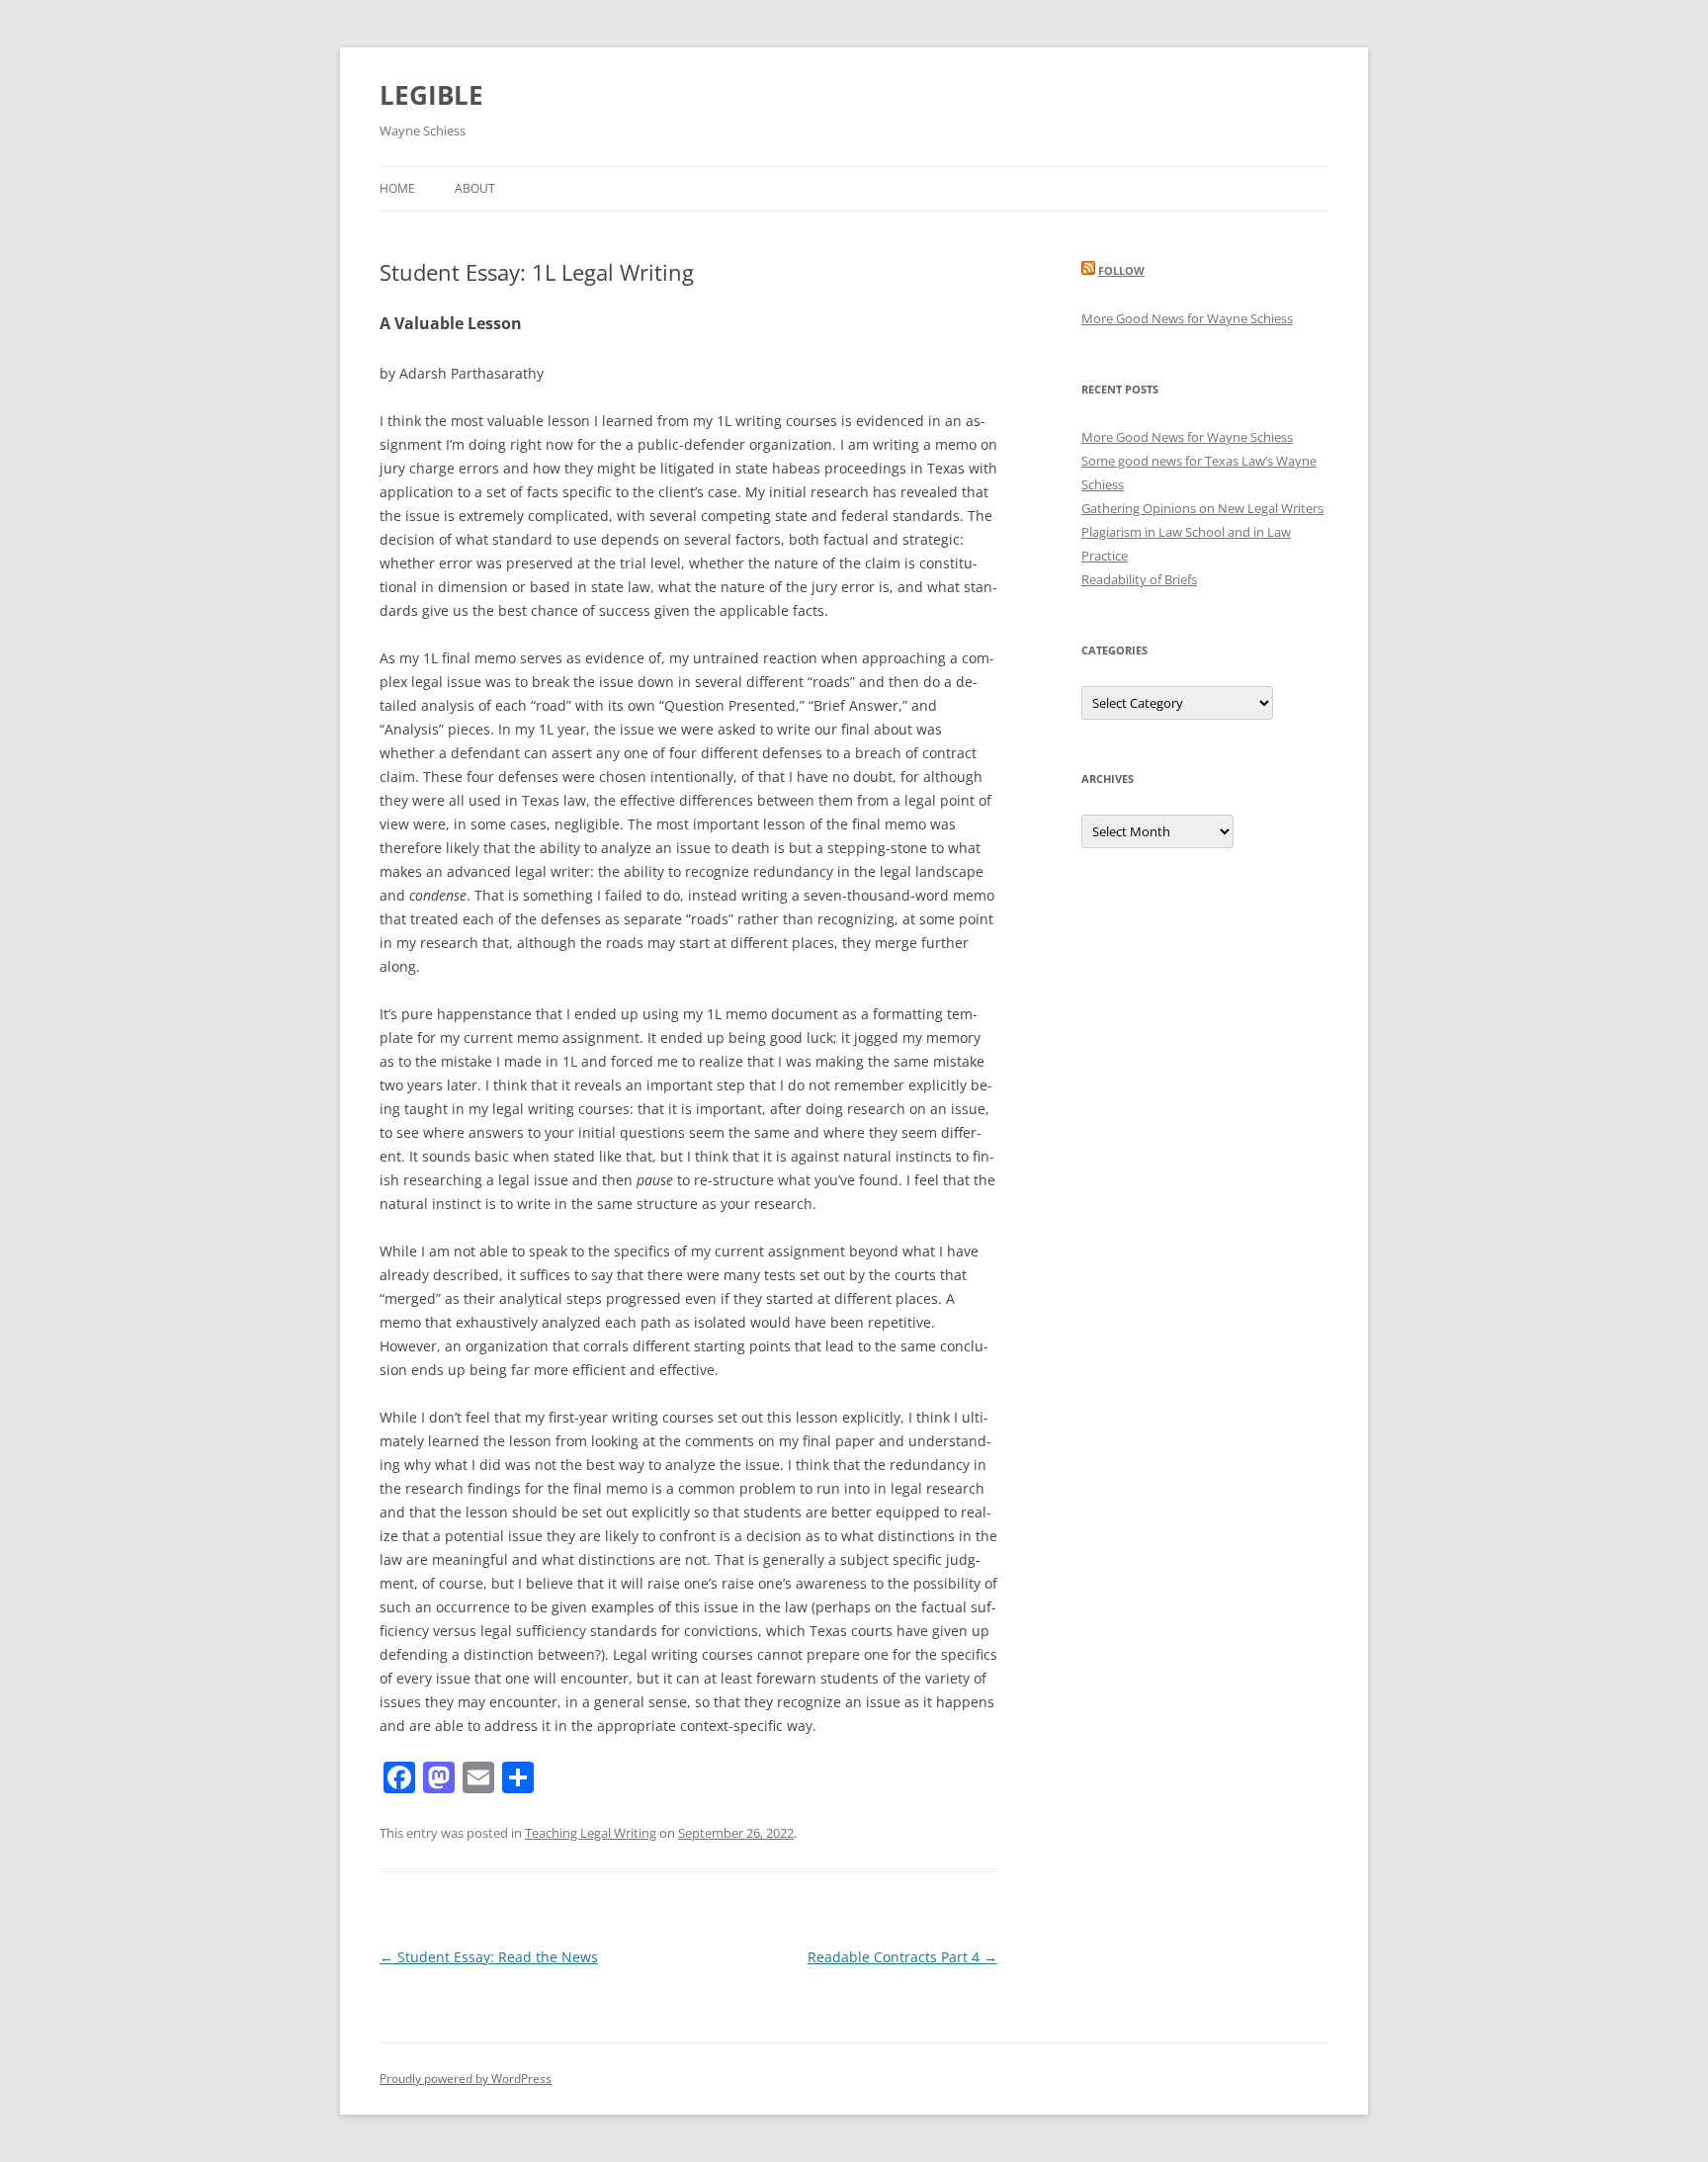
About (475, 188)
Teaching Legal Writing (591, 1833)
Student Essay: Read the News (489, 1957)
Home (397, 188)
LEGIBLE (431, 95)
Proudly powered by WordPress (466, 2078)
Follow (1121, 270)
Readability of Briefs (1139, 579)
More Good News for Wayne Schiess (1187, 318)
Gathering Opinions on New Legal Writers (1202, 508)
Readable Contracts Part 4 (902, 1957)
